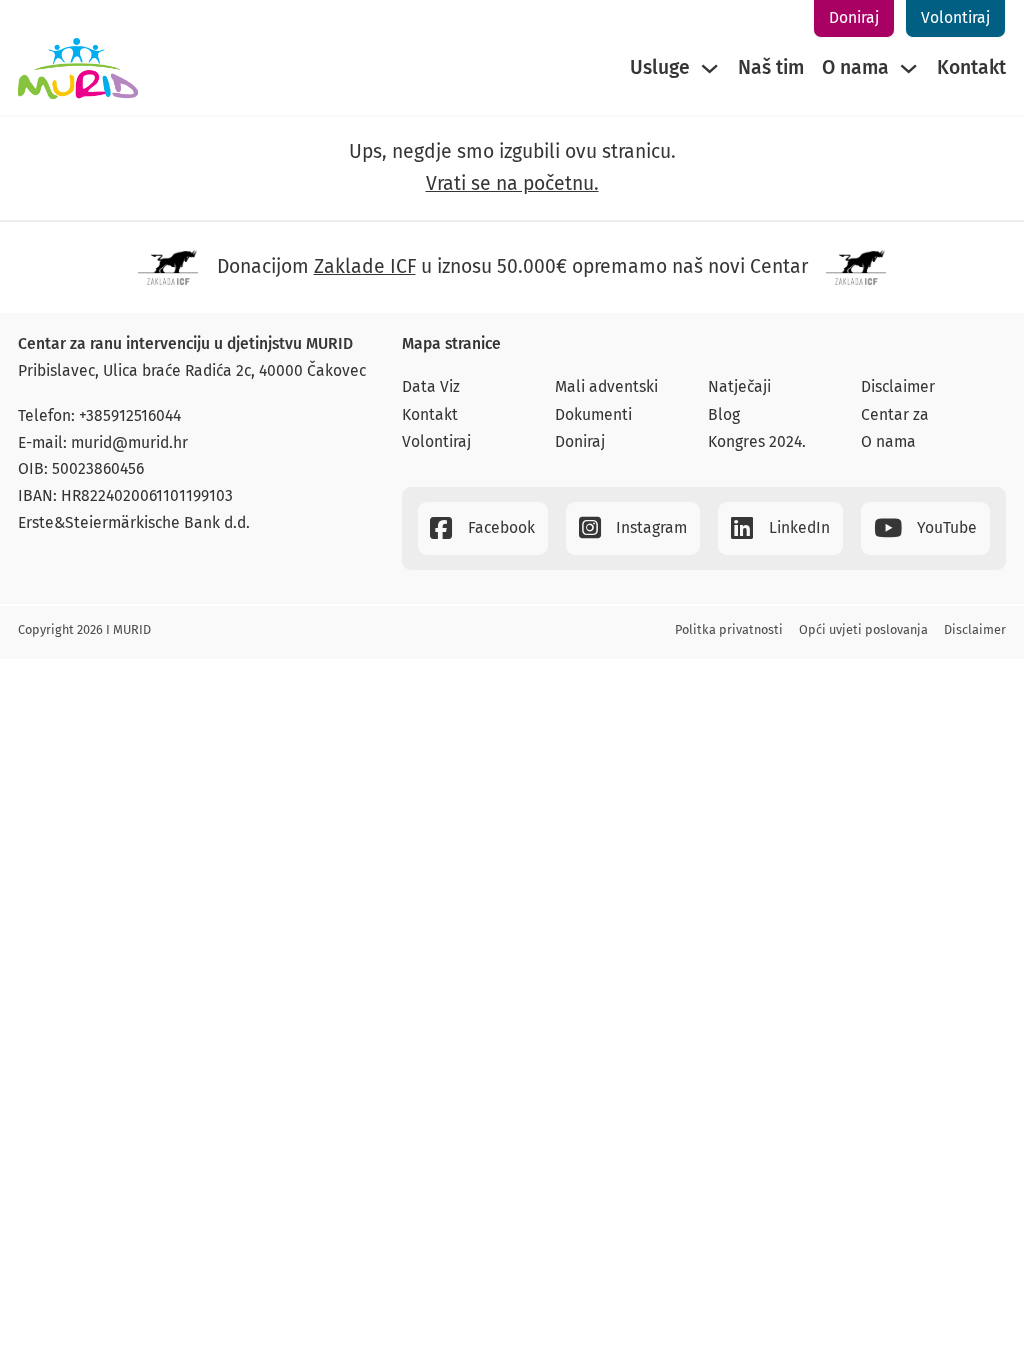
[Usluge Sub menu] (709, 68)
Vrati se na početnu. (512, 183)
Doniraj (854, 17)
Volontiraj (955, 17)
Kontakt (971, 67)
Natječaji (739, 386)
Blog (724, 414)
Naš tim (771, 67)
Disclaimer (898, 386)
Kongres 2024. (757, 441)
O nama (855, 67)
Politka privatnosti (729, 629)
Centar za (895, 414)
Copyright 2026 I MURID (84, 629)
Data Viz (431, 386)
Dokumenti (593, 414)
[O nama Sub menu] (908, 68)
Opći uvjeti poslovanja (863, 629)
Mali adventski (606, 386)
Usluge (660, 67)
